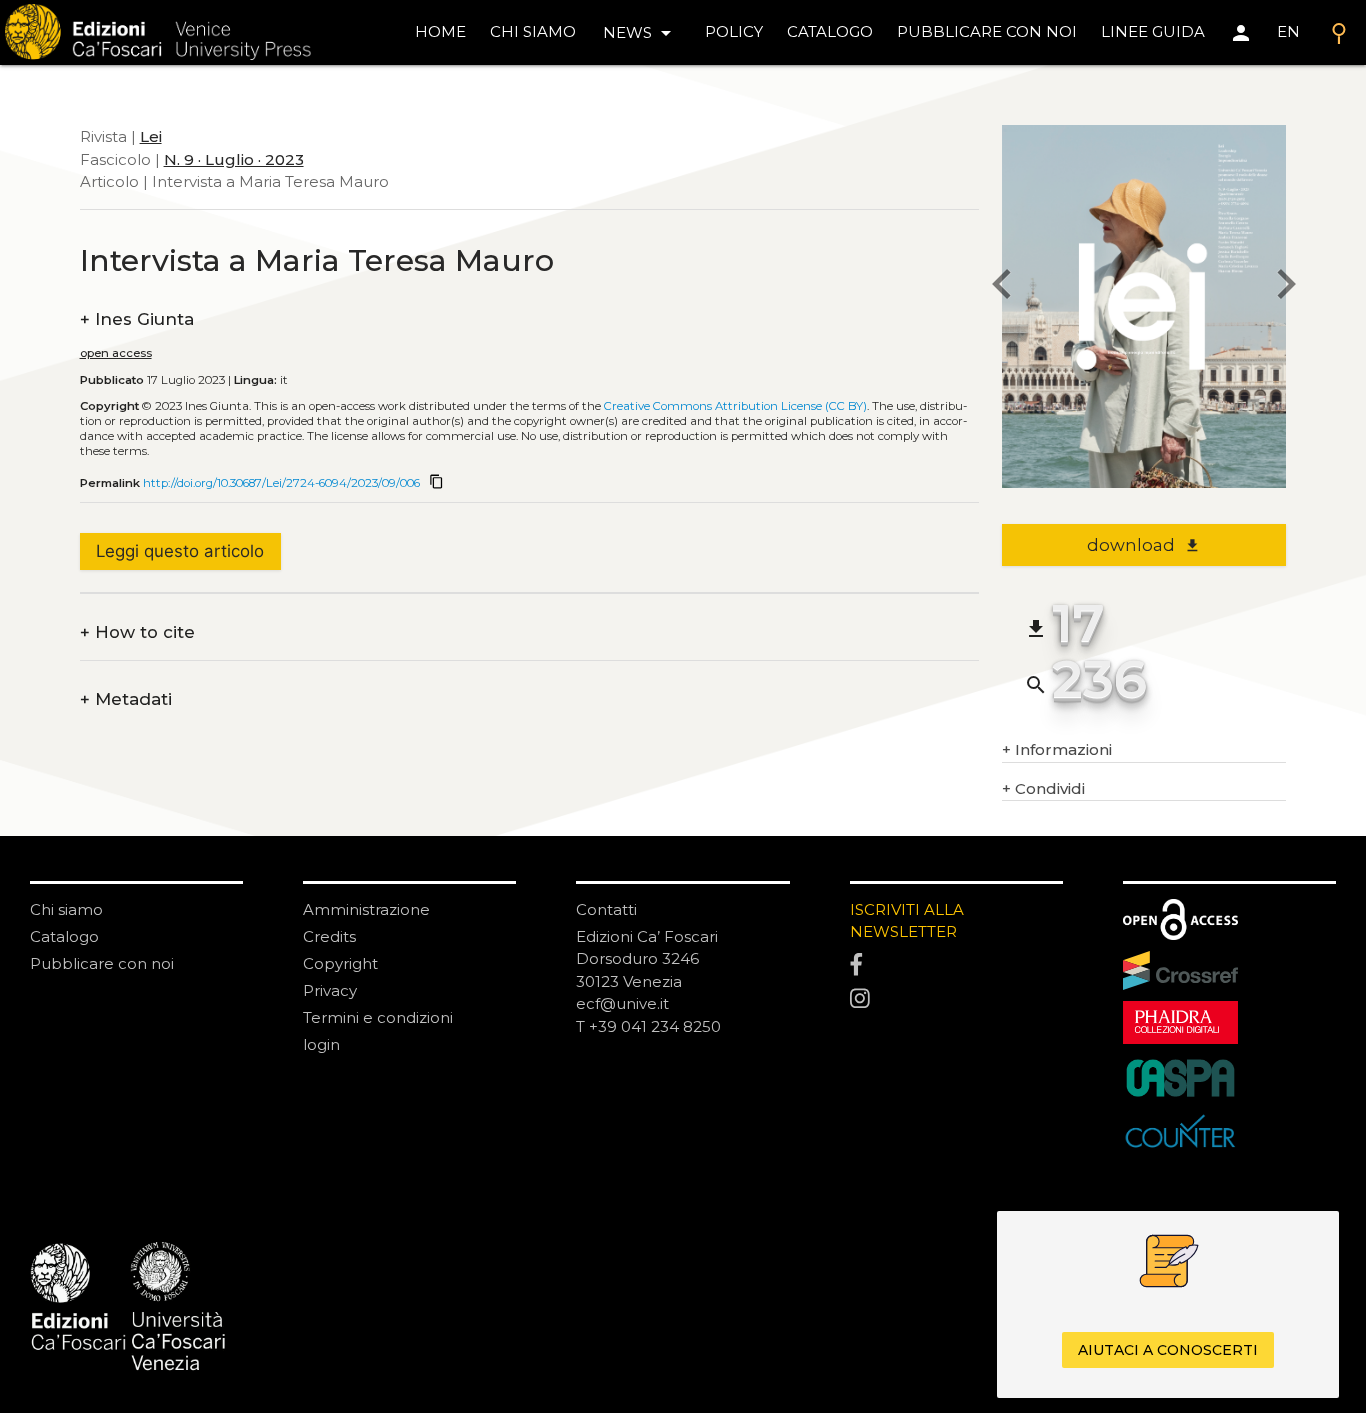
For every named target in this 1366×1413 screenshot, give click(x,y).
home (440, 31)
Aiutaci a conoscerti (1168, 1351)
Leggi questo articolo (180, 551)
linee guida (1153, 31)
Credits (329, 936)
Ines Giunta (137, 319)
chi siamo (533, 31)
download (1143, 545)
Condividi (1043, 788)
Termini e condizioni (378, 1017)
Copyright (340, 963)
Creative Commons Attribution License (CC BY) (735, 406)
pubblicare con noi (987, 31)
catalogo (830, 31)
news (640, 33)
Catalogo (64, 936)
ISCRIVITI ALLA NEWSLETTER (907, 921)
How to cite (137, 632)
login (321, 1044)
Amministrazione (366, 909)
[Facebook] (956, 965)
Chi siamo (66, 909)
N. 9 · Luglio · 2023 (234, 159)
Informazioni (1057, 749)
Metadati (126, 699)
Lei (151, 136)
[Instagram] (956, 999)
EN (1288, 31)
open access (116, 353)
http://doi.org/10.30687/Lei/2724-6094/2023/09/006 (281, 483)
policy (734, 31)
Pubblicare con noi (102, 963)
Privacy (330, 990)
